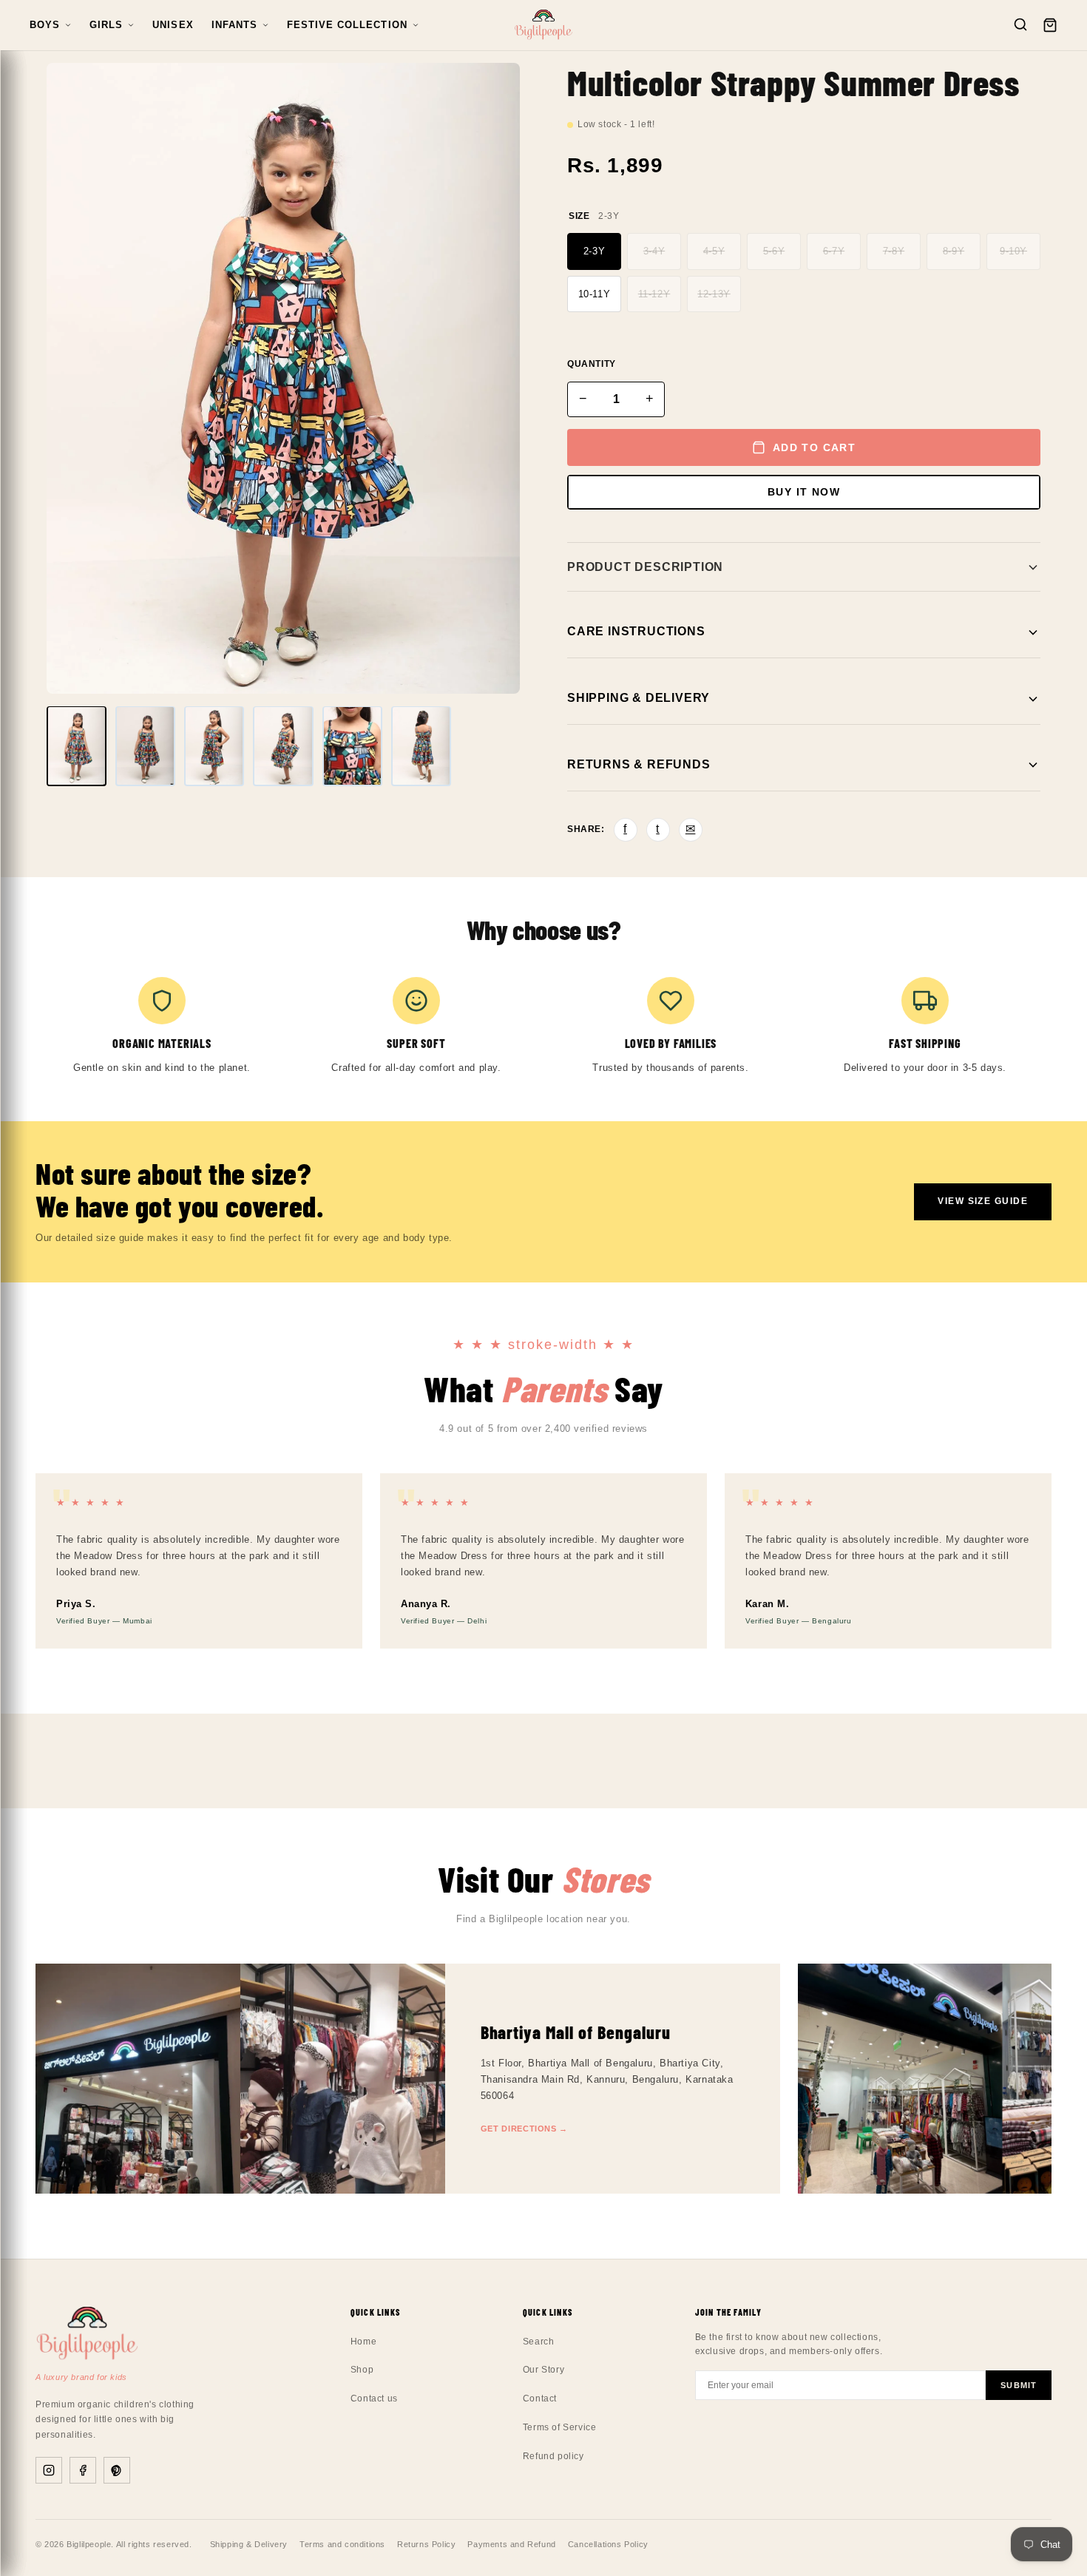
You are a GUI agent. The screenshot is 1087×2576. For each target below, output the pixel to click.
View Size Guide (983, 1201)
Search (539, 2342)
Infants (234, 25)
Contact (540, 2398)
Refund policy (553, 2456)
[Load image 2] (145, 746)
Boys (45, 25)
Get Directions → (525, 2129)
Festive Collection (347, 25)
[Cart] (1050, 25)
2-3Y (594, 251)
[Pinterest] (117, 2470)
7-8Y (894, 251)
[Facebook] (83, 2470)
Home (363, 2342)
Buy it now (804, 492)
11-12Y (654, 294)
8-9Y (954, 251)
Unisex (173, 25)
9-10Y (1013, 251)
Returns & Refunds (639, 764)
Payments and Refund (511, 2544)
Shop (362, 2370)
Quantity (592, 364)
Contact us (374, 2398)
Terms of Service (560, 2427)
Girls (106, 25)
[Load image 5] (352, 746)
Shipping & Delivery (639, 698)
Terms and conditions (342, 2544)
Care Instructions (636, 631)
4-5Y (714, 251)
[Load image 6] (421, 746)
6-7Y (834, 251)
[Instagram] (49, 2470)
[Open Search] (1020, 26)
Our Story (543, 2370)
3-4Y (654, 251)
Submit (1019, 2385)
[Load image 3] (214, 746)
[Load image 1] (77, 746)
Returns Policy (426, 2544)
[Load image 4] (283, 746)
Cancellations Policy (608, 2544)
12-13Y (714, 294)
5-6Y (774, 251)
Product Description (645, 567)
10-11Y (595, 294)
